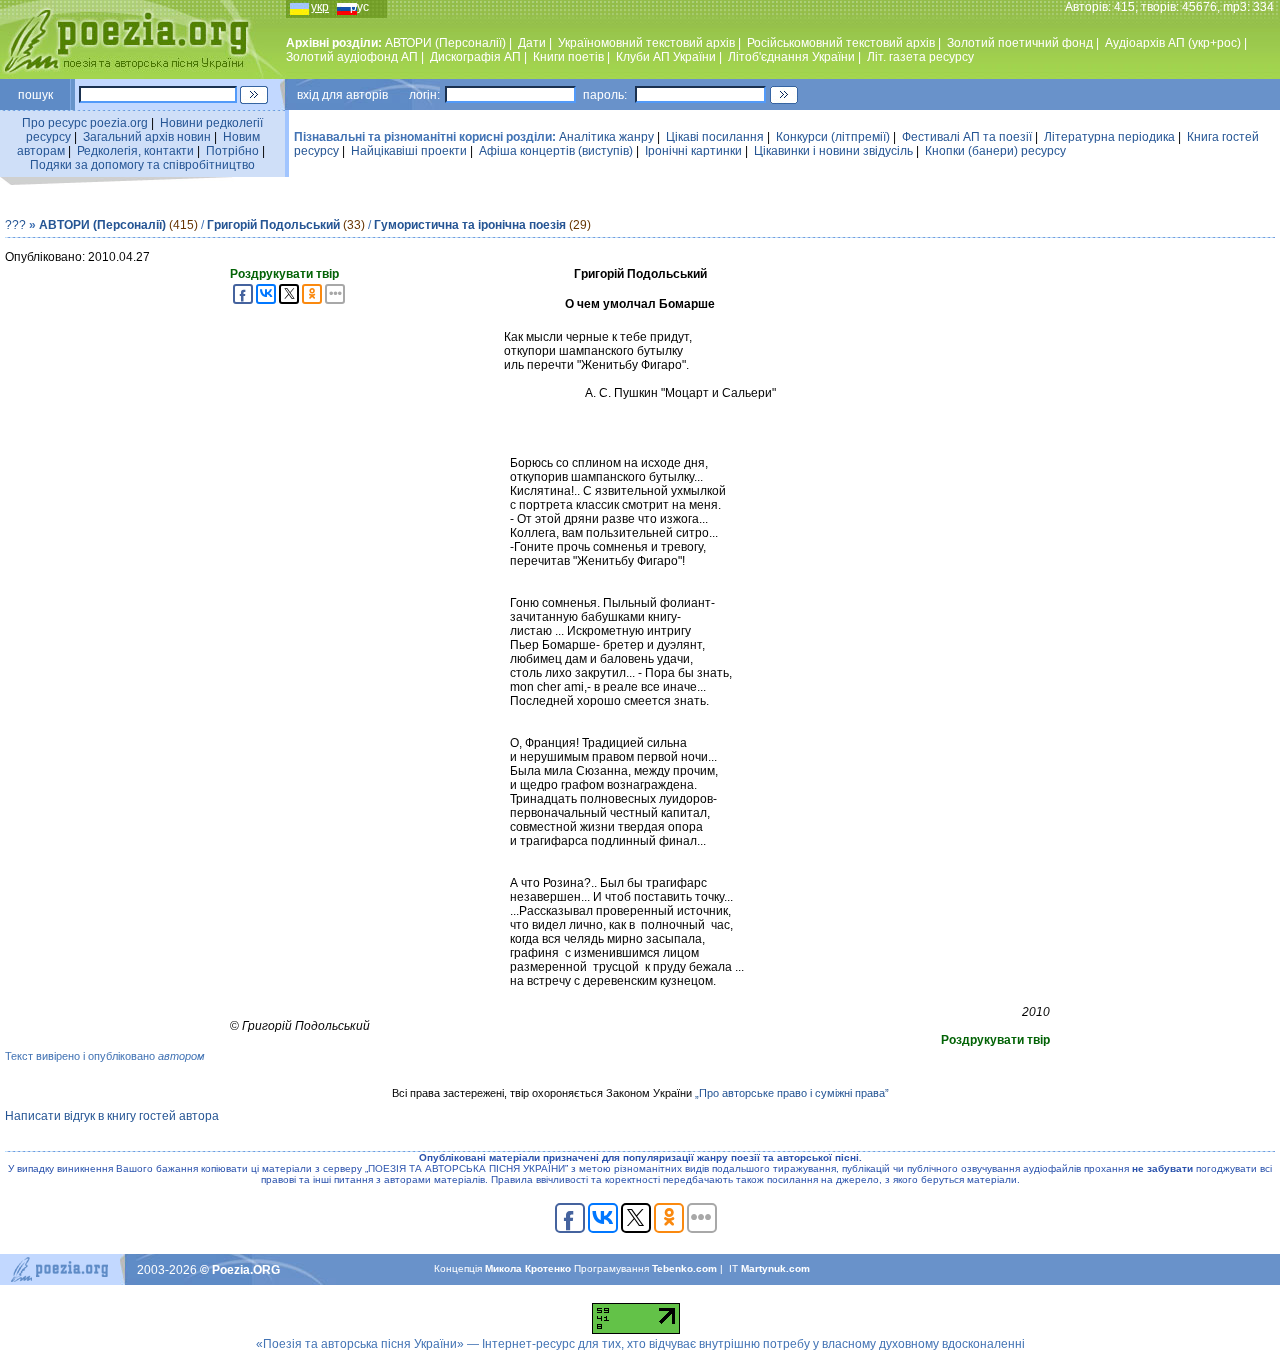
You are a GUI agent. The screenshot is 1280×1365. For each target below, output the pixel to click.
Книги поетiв (568, 57)
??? (15, 225)
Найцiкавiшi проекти (409, 151)
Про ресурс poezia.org (85, 123)
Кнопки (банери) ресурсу (995, 151)
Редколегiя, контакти (135, 151)
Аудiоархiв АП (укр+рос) (1173, 43)
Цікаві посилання (715, 137)
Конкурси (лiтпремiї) (833, 137)
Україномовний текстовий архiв (646, 43)
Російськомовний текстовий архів (841, 43)
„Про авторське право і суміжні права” (792, 1093)
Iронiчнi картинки (693, 151)
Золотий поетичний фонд (1020, 43)
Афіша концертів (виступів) (556, 151)
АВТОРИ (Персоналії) (445, 43)
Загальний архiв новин (147, 137)
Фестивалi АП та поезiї (967, 137)
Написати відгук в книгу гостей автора (112, 1116)
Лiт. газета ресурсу (920, 57)
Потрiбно (232, 151)
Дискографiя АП (475, 57)
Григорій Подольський (273, 225)
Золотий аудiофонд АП (352, 57)
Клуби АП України (666, 57)
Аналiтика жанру (606, 137)
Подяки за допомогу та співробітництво (142, 165)
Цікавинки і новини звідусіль (833, 151)
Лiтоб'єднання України (791, 57)
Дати (532, 43)
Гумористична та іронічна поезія (470, 225)
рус (359, 7)
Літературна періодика (1109, 137)
